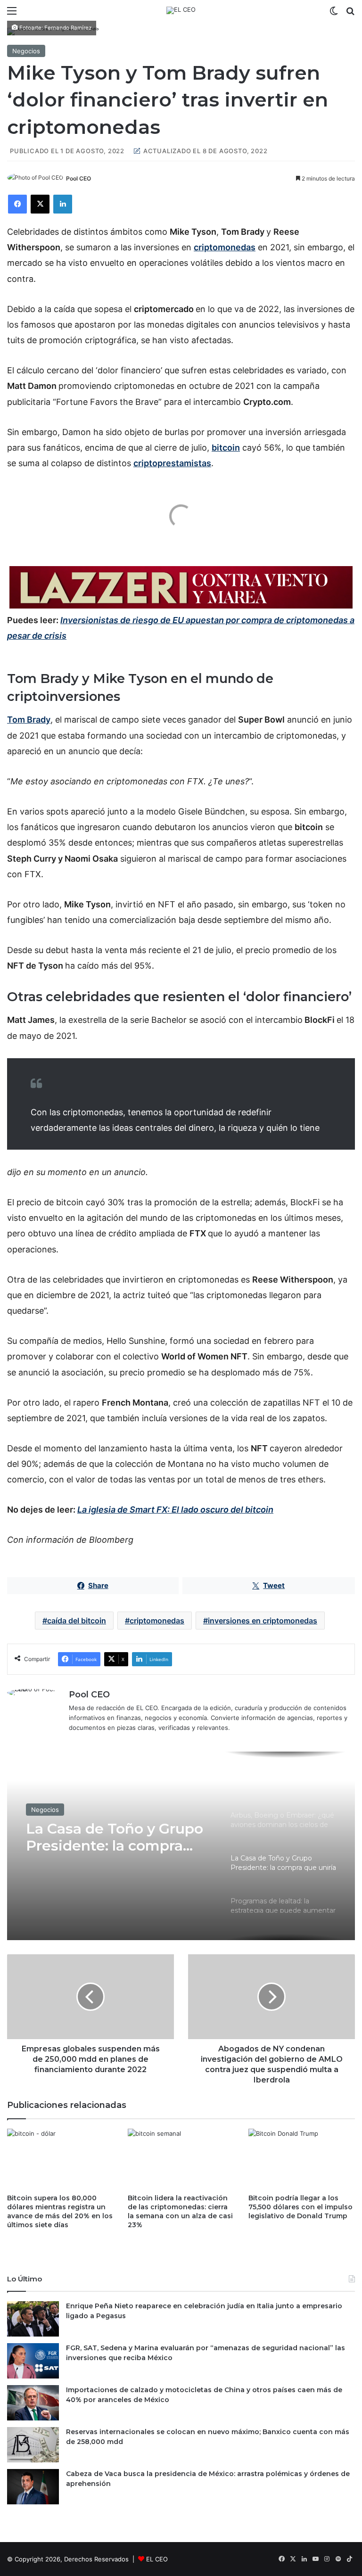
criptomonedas (157, 1621)
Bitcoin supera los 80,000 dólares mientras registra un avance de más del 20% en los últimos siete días (60, 2211)
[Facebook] (17, 204)
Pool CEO (78, 178)
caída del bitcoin (77, 1621)
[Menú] (12, 14)
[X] (40, 204)
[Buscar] (350, 14)
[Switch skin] (334, 14)
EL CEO (157, 2559)
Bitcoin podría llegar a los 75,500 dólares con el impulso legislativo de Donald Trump (300, 2207)
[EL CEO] (181, 10)
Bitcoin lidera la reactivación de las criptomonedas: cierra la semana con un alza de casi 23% (180, 2211)
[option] (181, 1846)
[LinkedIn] (63, 204)
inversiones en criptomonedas (263, 1621)
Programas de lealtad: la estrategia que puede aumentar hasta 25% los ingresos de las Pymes (112, 1841)
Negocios (26, 51)
